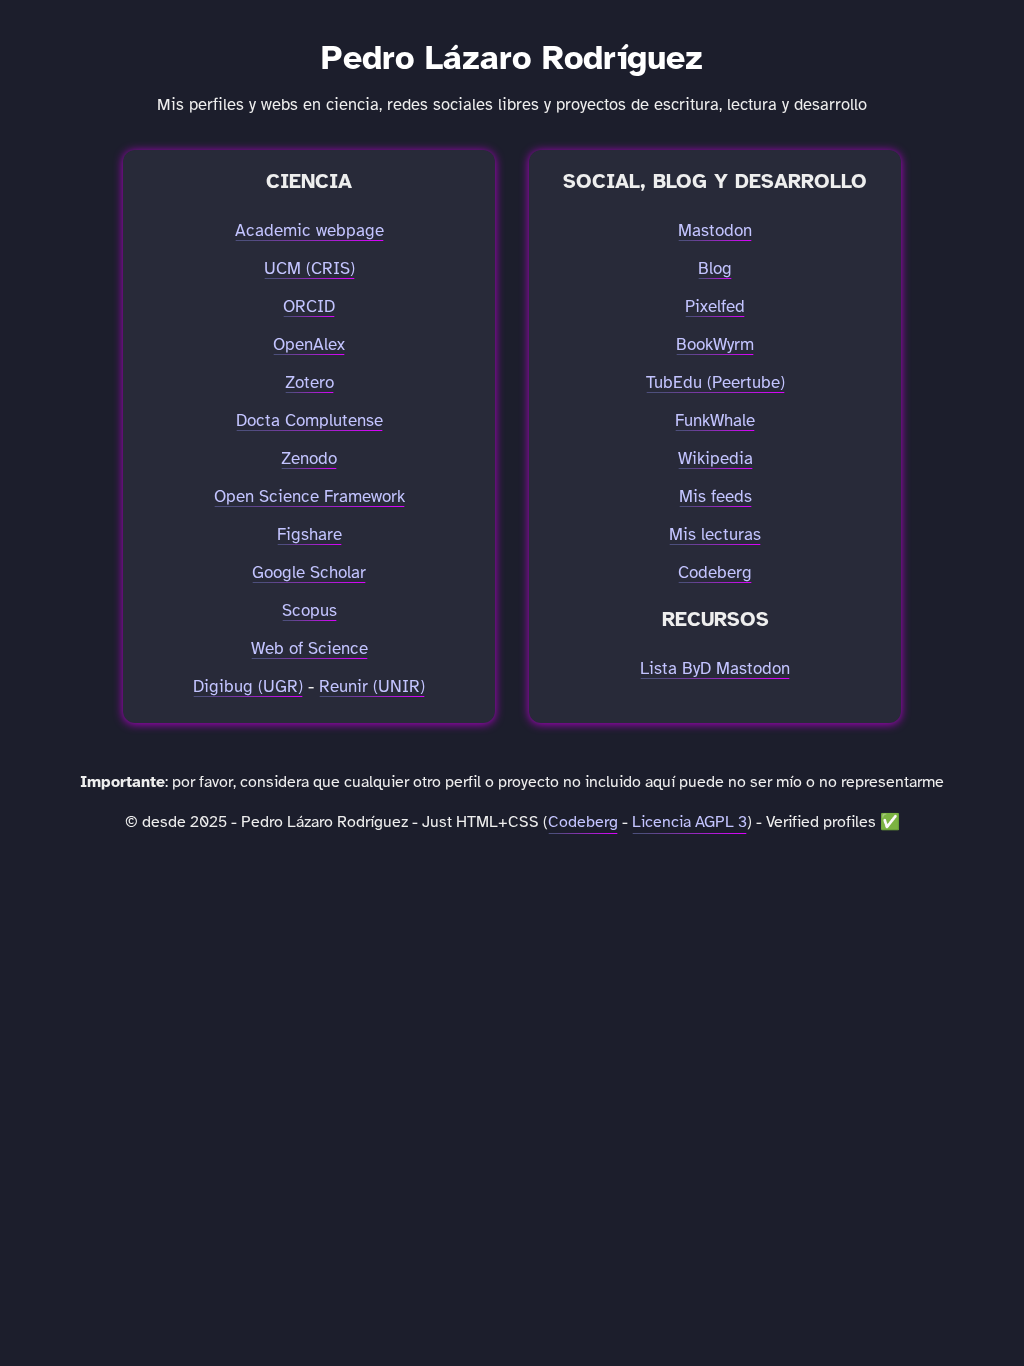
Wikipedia (715, 459)
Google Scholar (309, 573)
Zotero (309, 383)
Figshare (309, 535)
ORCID (309, 307)
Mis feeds (715, 497)
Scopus (309, 611)
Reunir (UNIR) (372, 687)
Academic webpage (309, 231)
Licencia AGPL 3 (689, 822)
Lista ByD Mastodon (715, 669)
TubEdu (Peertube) (715, 383)
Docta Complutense (309, 421)
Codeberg (715, 573)
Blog (715, 269)
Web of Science (309, 649)
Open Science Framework (309, 497)
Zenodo (309, 459)
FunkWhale (715, 421)
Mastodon (715, 231)
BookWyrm (715, 345)
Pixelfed (715, 307)
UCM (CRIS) (309, 269)
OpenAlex (309, 345)
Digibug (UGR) (248, 687)
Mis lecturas (715, 535)
